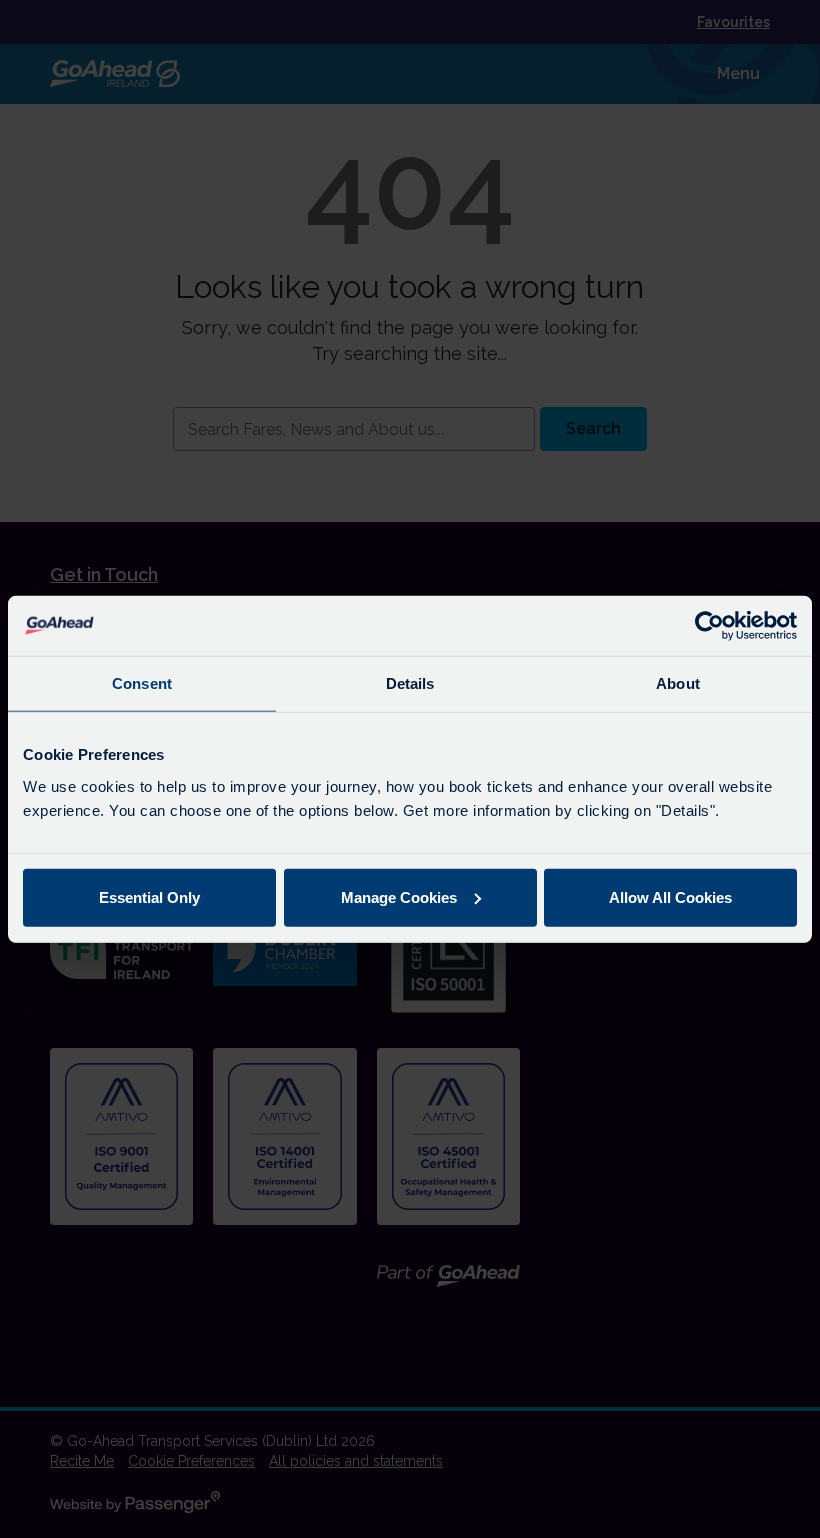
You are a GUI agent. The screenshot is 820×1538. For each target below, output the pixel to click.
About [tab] (678, 683)
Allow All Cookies (670, 896)
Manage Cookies (399, 896)
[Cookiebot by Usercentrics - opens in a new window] (709, 626)
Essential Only (149, 896)
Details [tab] (410, 683)
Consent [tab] (142, 683)
